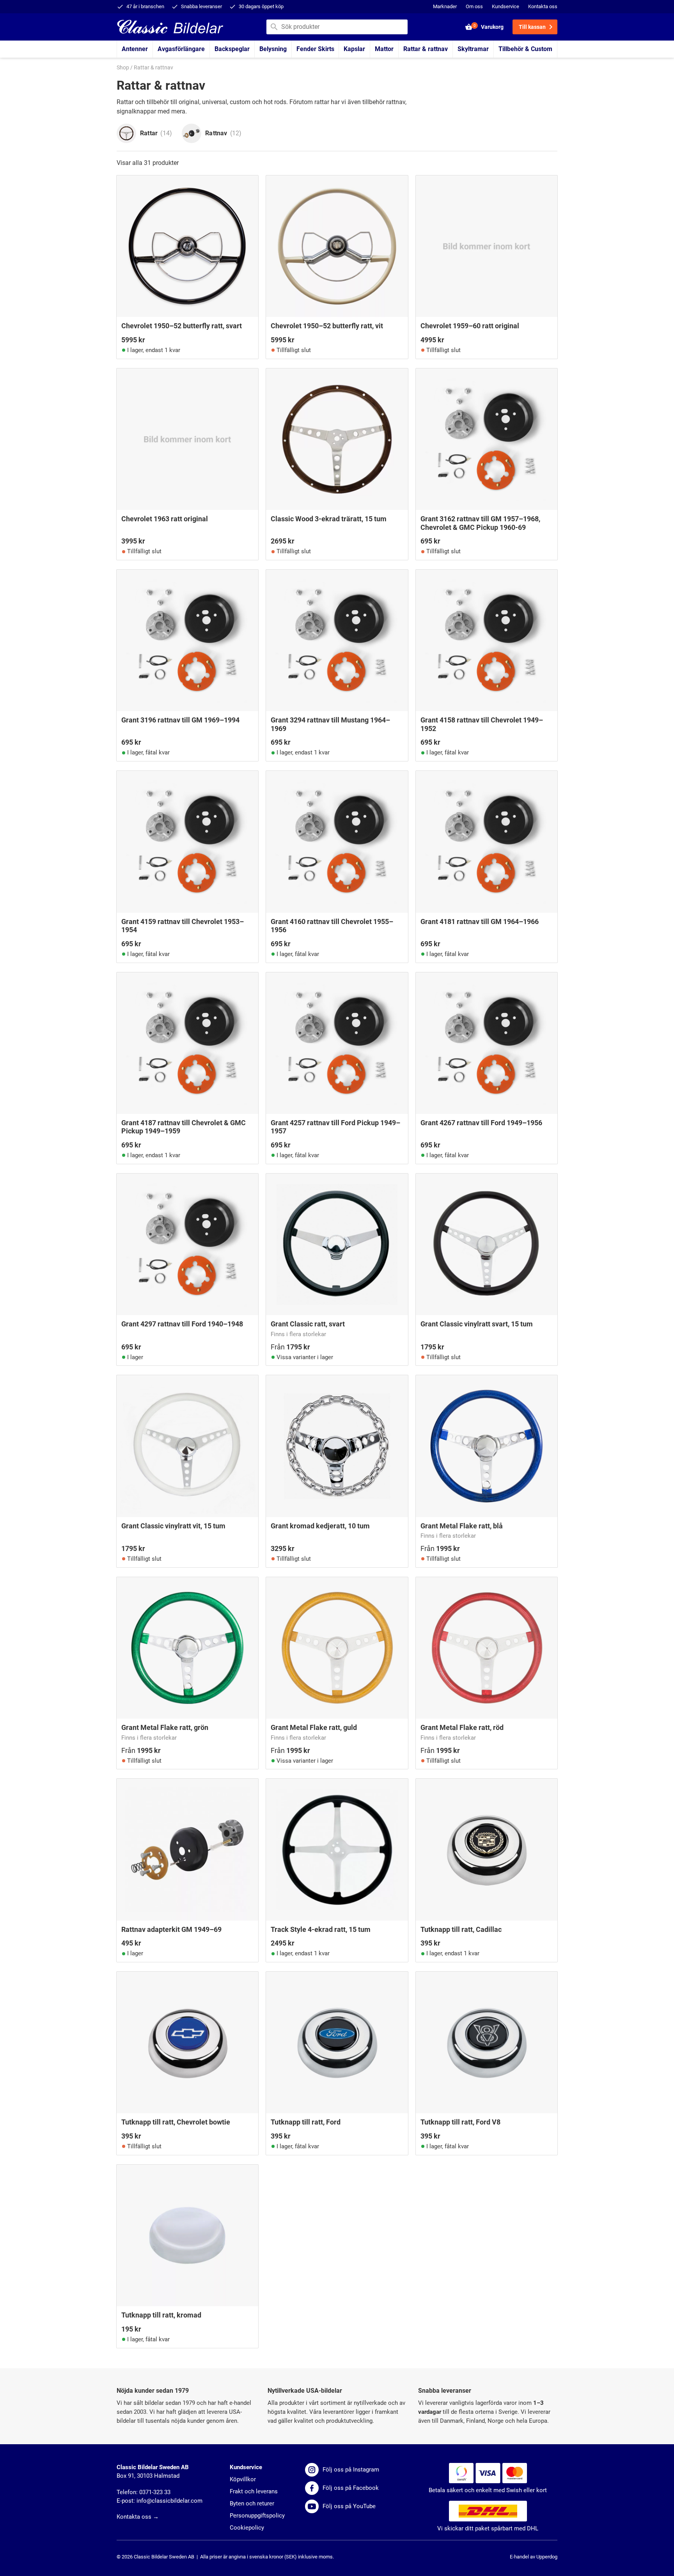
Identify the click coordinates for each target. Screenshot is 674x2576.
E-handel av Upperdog (534, 2557)
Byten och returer (252, 2503)
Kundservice (505, 6)
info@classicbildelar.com (169, 2501)
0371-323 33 (155, 2492)
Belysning (273, 49)
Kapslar (354, 49)
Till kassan (532, 27)
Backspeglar (232, 49)
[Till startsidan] (170, 26)
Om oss (474, 6)
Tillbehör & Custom (525, 49)
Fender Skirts (315, 49)
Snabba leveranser (201, 6)
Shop (123, 68)
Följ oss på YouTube (349, 2506)
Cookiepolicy (247, 2528)
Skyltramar (473, 49)
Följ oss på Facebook (351, 2488)
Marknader (445, 6)
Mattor (384, 49)
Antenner (135, 49)
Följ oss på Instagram (351, 2470)
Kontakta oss (543, 6)
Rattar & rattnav (426, 49)
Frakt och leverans (254, 2491)
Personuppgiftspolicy (257, 2516)
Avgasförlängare (181, 49)
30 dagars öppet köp (261, 6)
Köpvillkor (243, 2479)
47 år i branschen (145, 6)
